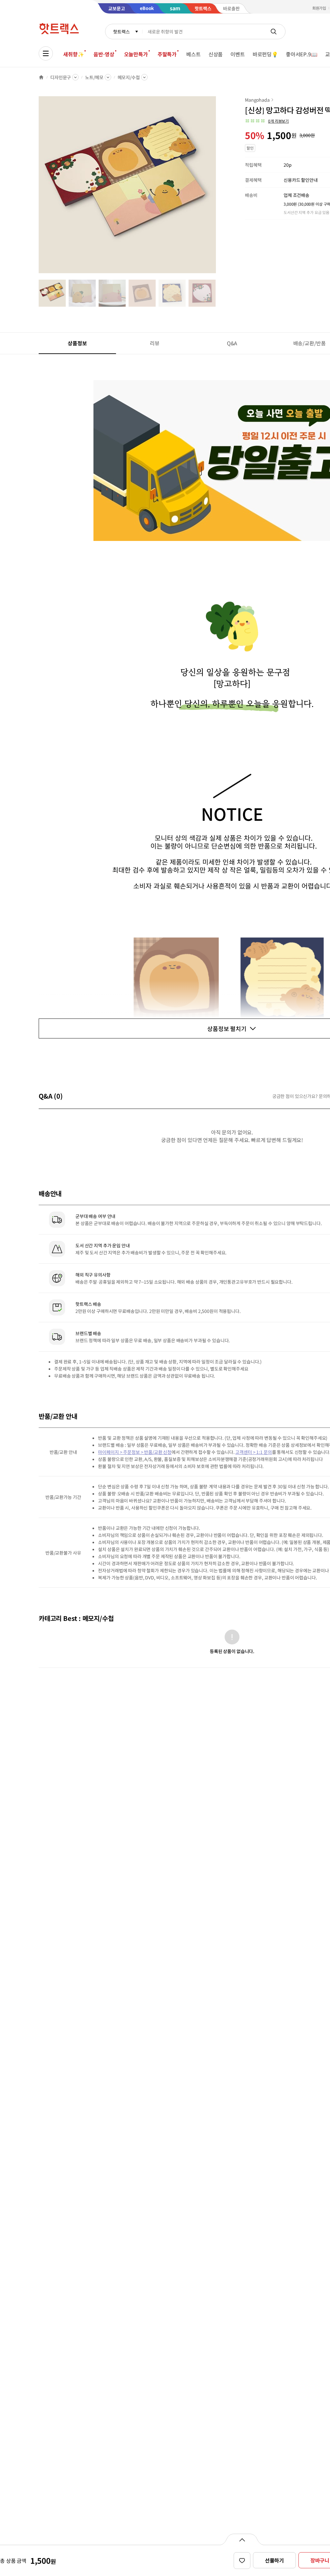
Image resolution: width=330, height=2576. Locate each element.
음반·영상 (104, 54)
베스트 (194, 54)
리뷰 (155, 343)
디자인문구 (61, 77)
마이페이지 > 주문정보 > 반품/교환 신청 (135, 1452)
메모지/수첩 (129, 77)
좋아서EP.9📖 (302, 54)
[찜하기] (242, 2561)
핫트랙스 (121, 32)
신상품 (216, 54)
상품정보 (77, 343)
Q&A (232, 343)
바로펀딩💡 (265, 54)
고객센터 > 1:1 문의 (253, 1452)
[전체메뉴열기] (46, 53)
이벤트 (238, 54)
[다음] (218, 188)
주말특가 (167, 54)
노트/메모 (94, 77)
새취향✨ (73, 54)
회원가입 (319, 8)
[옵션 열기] (242, 2539)
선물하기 (274, 2560)
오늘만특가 (136, 54)
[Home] (41, 77)
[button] (267, 121)
